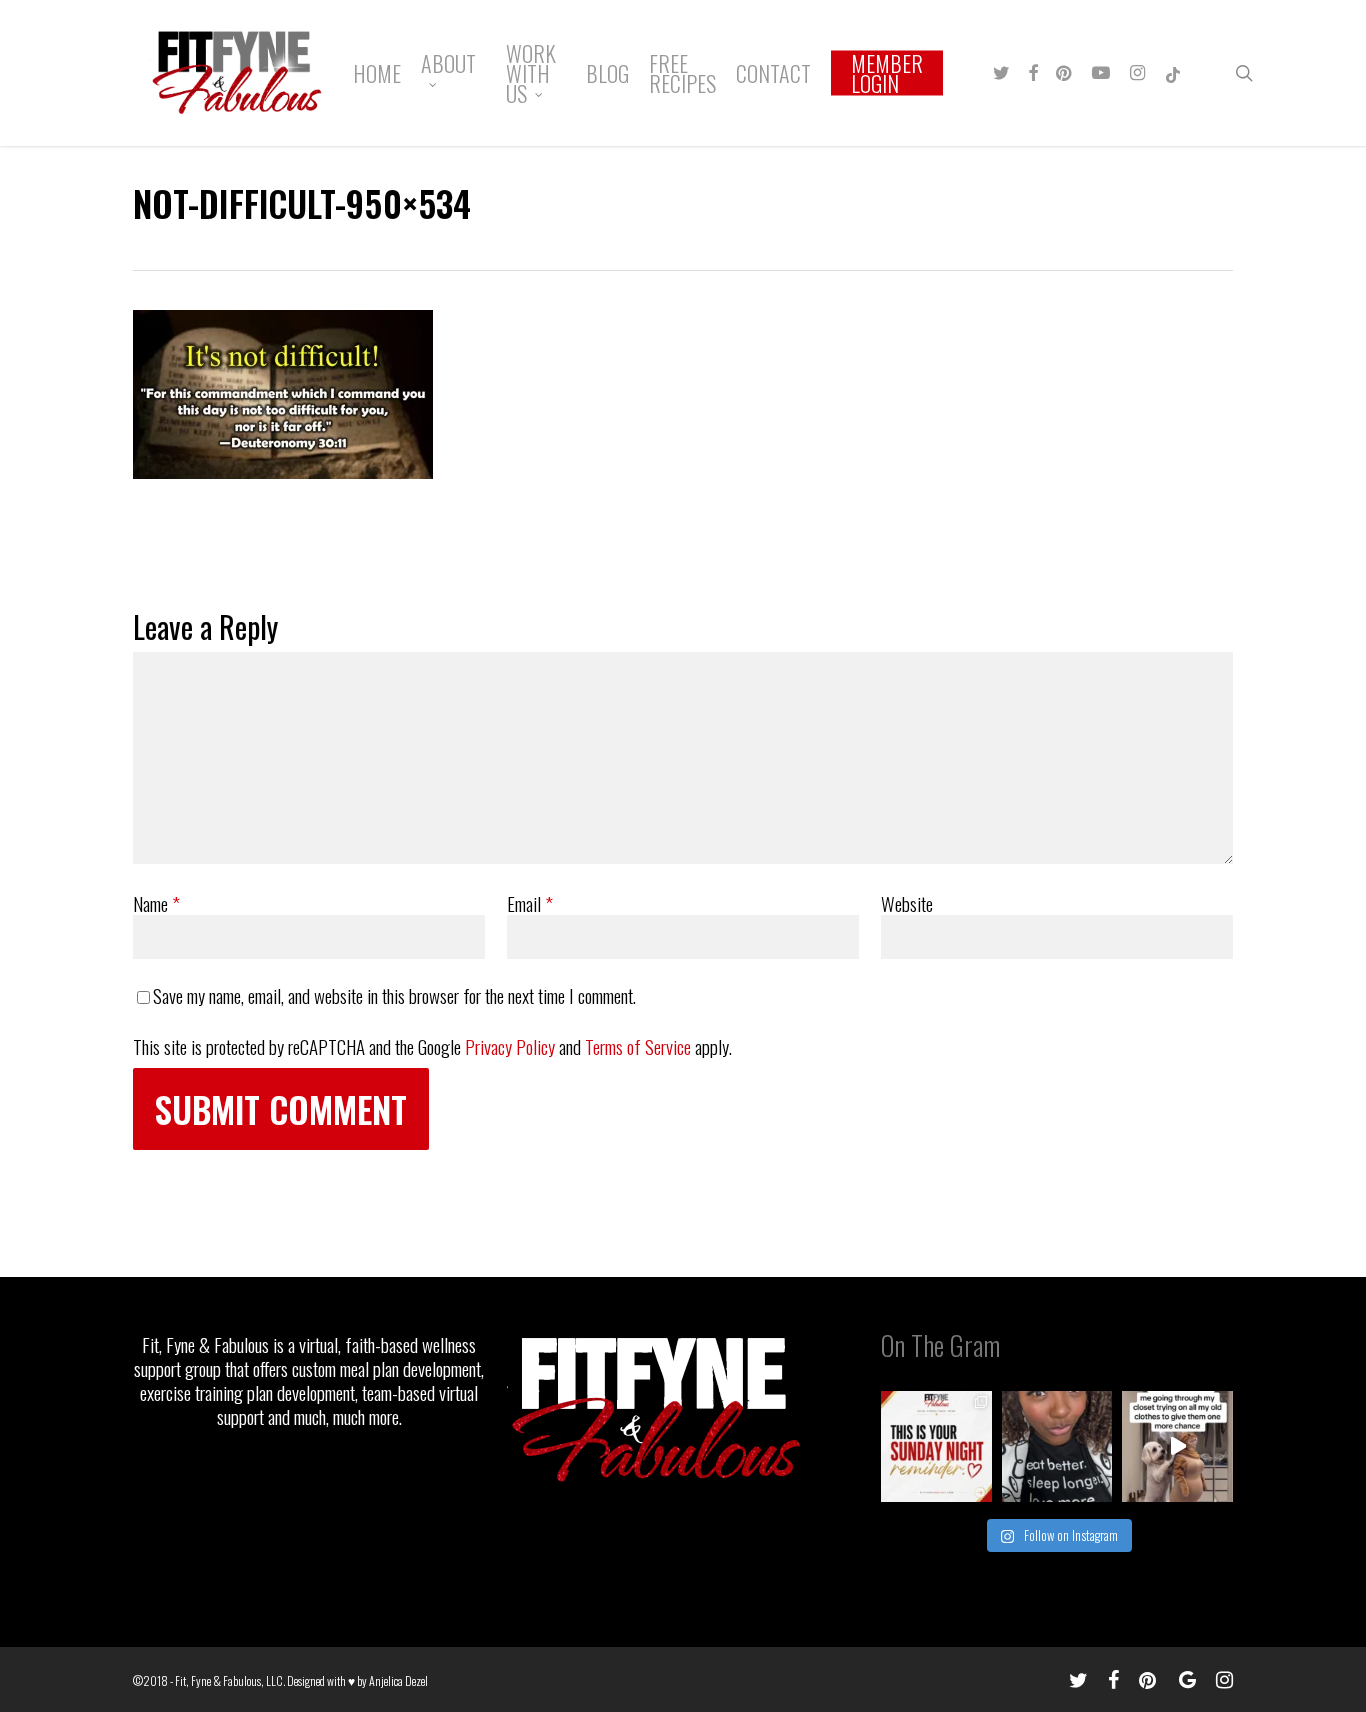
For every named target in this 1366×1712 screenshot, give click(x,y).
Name (156, 903)
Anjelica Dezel (398, 1680)
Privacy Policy (510, 1046)
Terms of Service (638, 1046)
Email (530, 903)
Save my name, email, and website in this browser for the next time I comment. (394, 995)
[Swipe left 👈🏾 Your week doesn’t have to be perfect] (936, 1446)
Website (907, 903)
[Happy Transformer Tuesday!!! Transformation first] (1057, 1446)
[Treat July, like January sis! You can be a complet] (1177, 1446)
